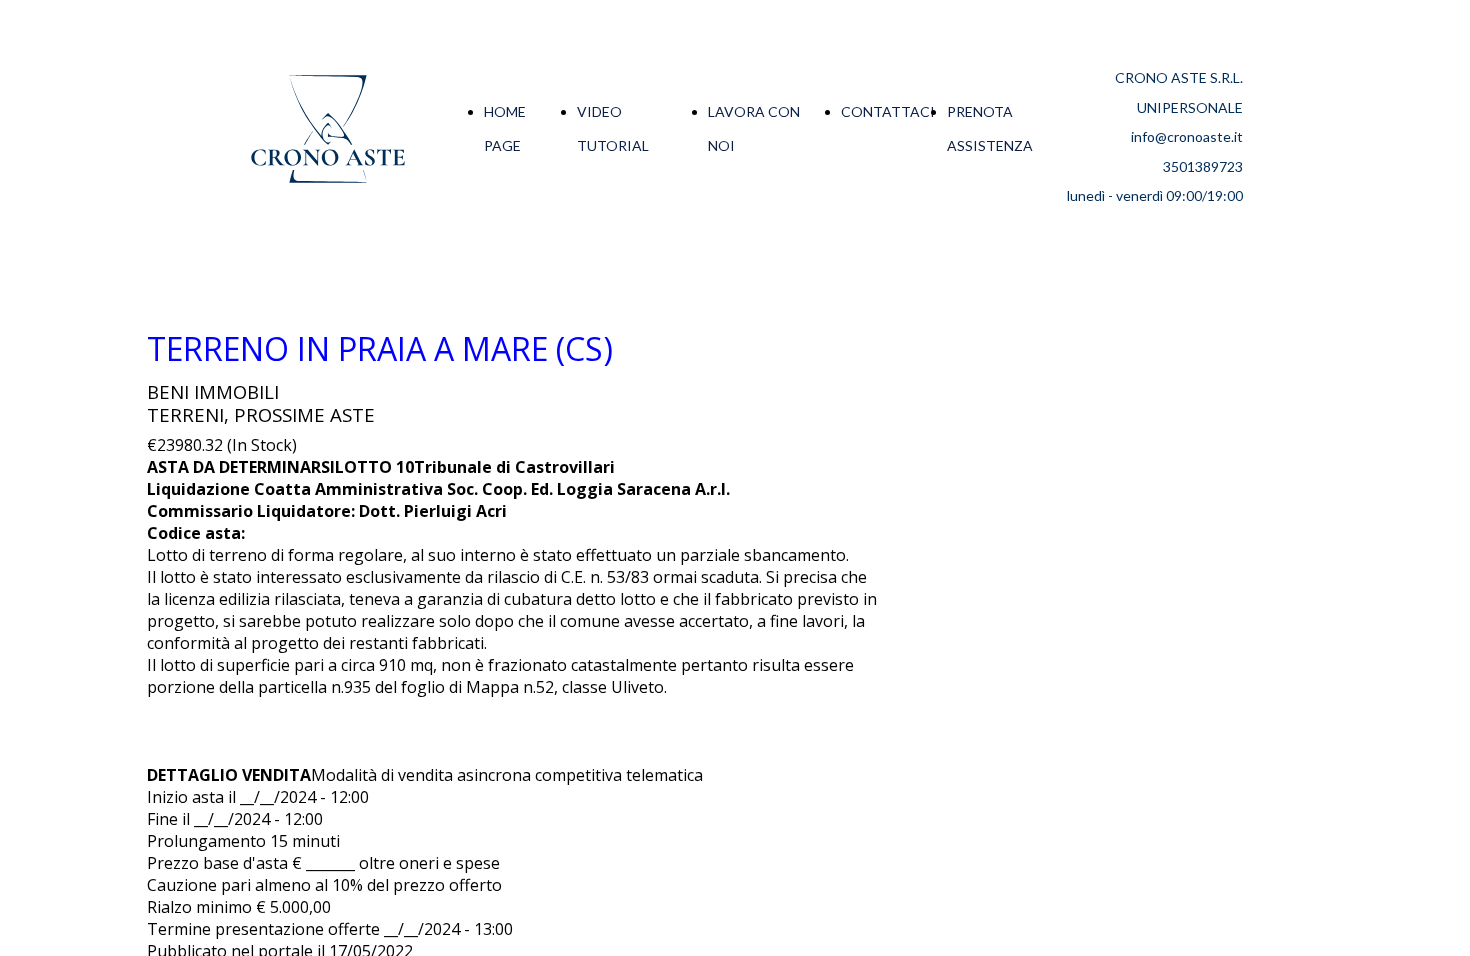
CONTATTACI (888, 111)
